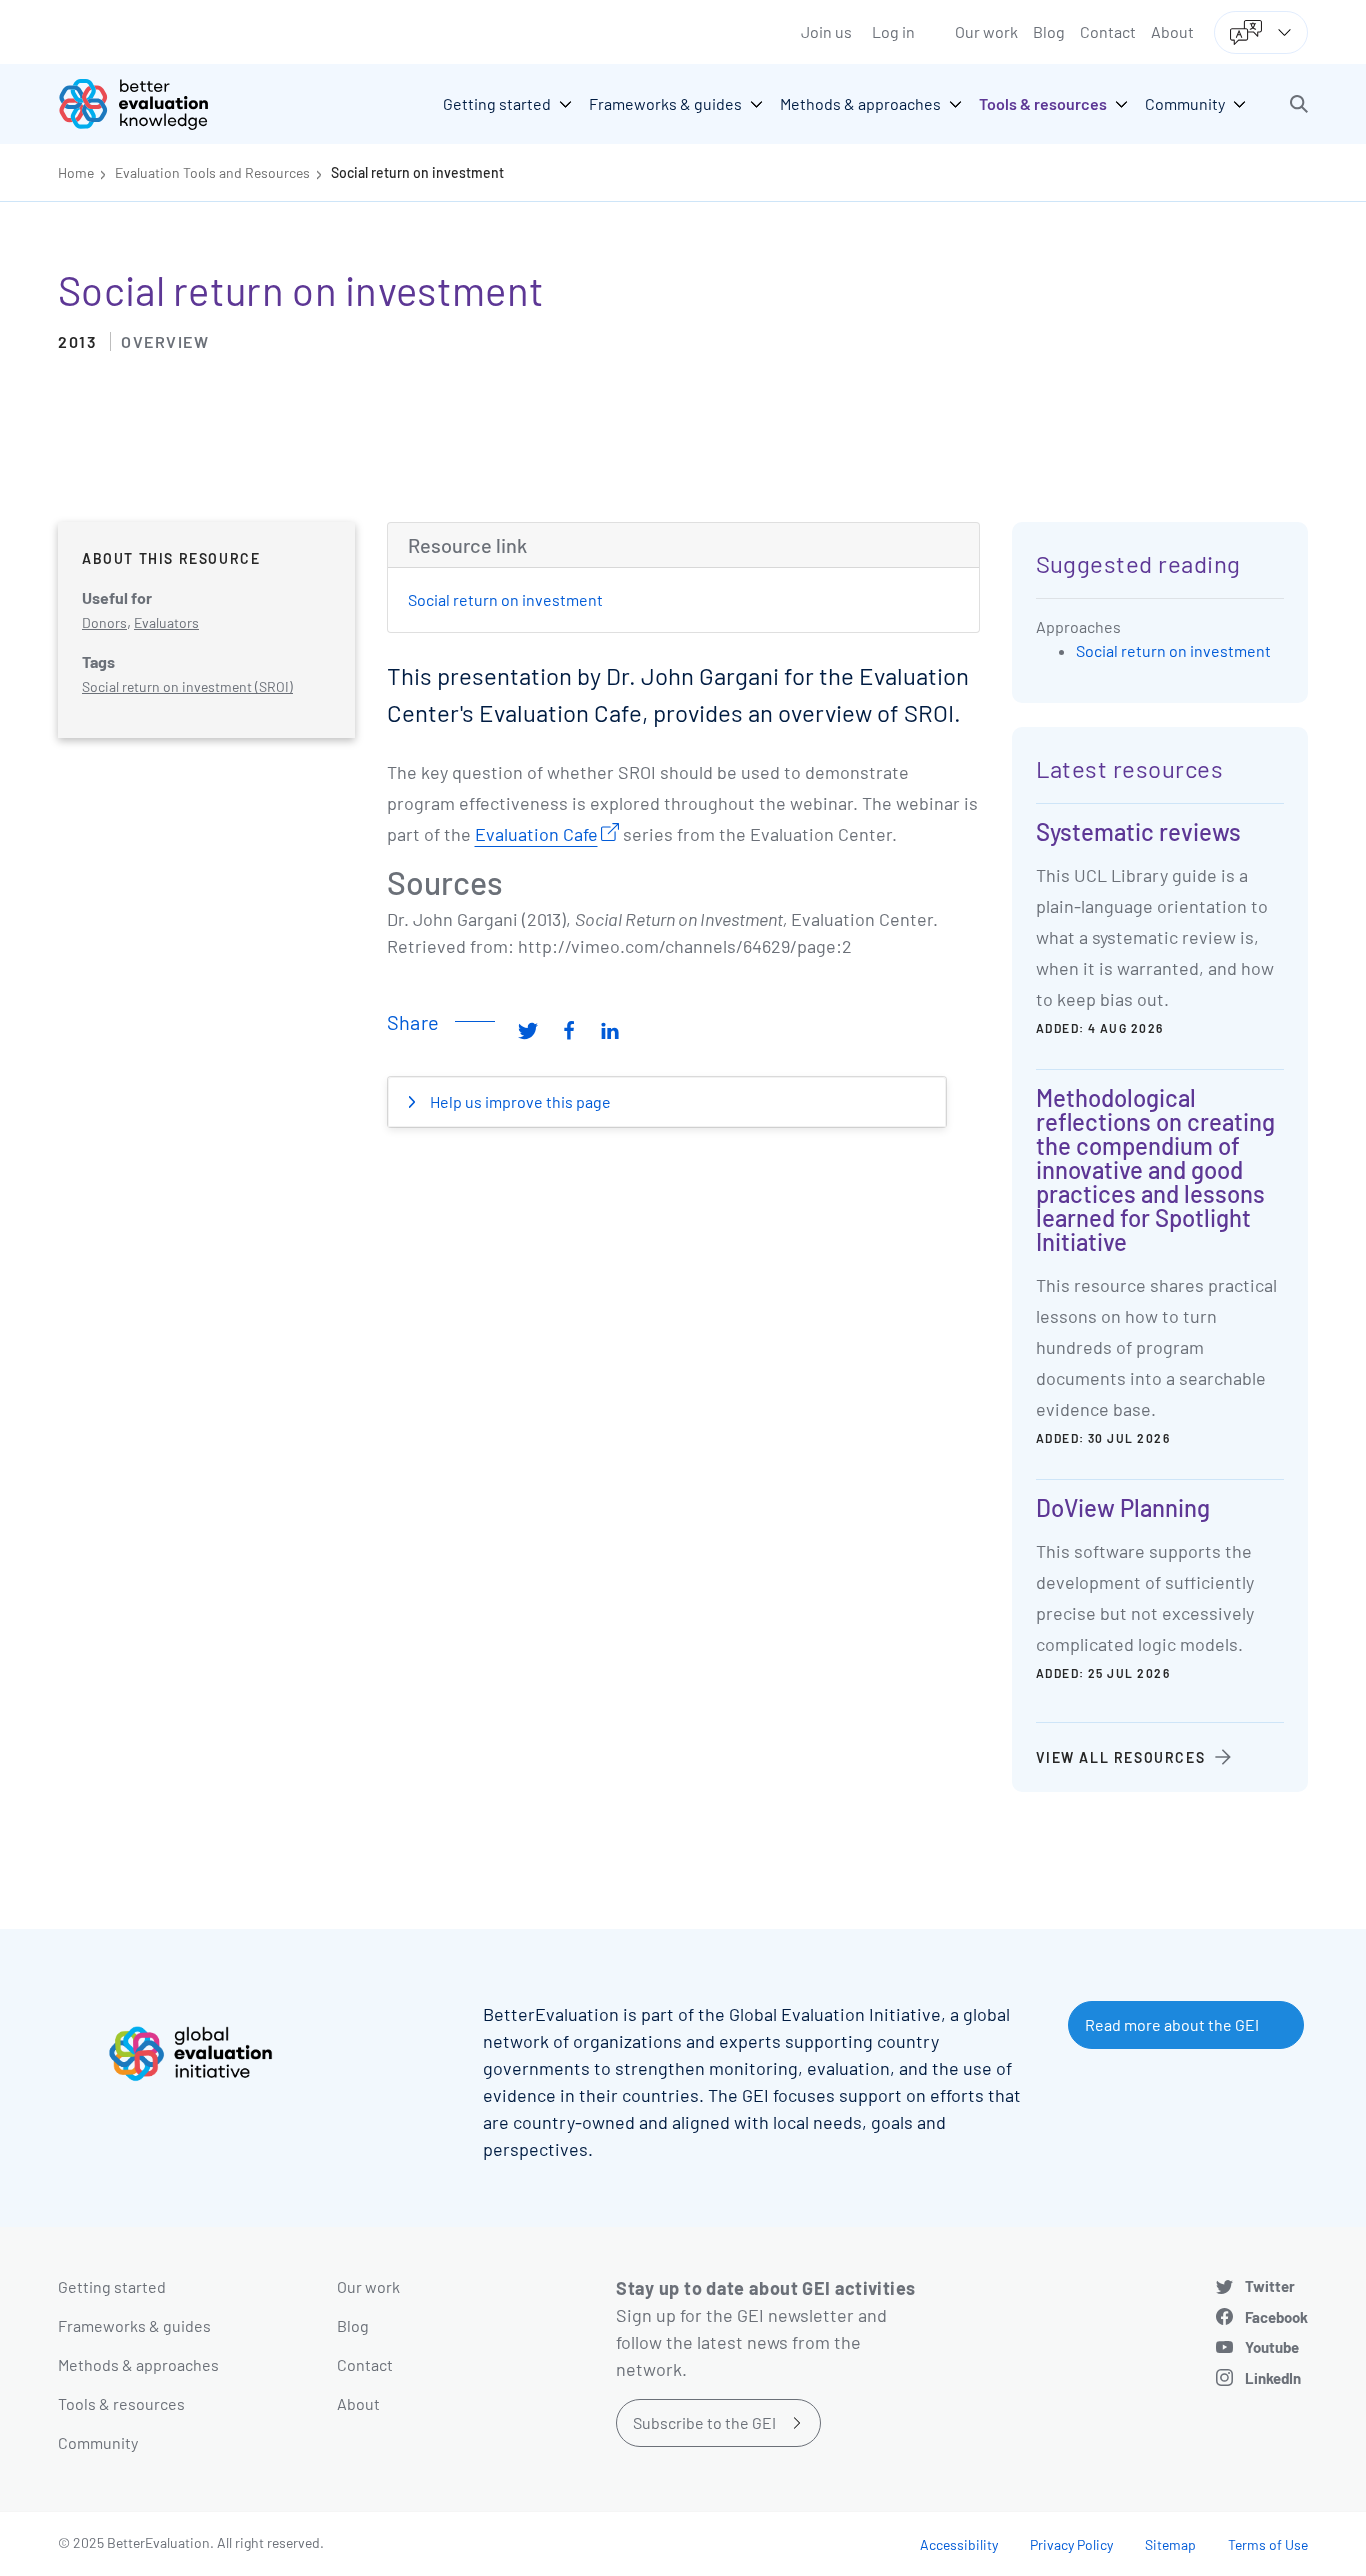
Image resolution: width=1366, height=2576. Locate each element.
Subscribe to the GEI (704, 2422)
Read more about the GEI (1172, 2024)
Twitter (1270, 2286)
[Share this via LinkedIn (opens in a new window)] (610, 1030)
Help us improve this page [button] (519, 1101)
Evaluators (166, 622)
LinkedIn (1273, 2378)
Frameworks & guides (134, 2325)
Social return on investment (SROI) (187, 686)
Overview (165, 341)
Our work (986, 31)
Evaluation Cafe (536, 834)
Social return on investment (417, 172)
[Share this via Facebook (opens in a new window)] (569, 1030)
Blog (1049, 31)
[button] (1299, 104)
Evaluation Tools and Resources (212, 172)
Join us (826, 31)
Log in (893, 31)
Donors (104, 622)
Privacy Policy (1071, 2544)
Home (76, 172)
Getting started (112, 2286)
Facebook (1276, 2317)
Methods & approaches (138, 2364)
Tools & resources (121, 2403)
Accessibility (959, 2544)
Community (98, 2442)
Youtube (1272, 2347)
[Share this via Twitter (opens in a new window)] (528, 1030)
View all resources (1121, 1757)
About (1172, 31)
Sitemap (1170, 2544)
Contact (1108, 31)
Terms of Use (1268, 2544)
